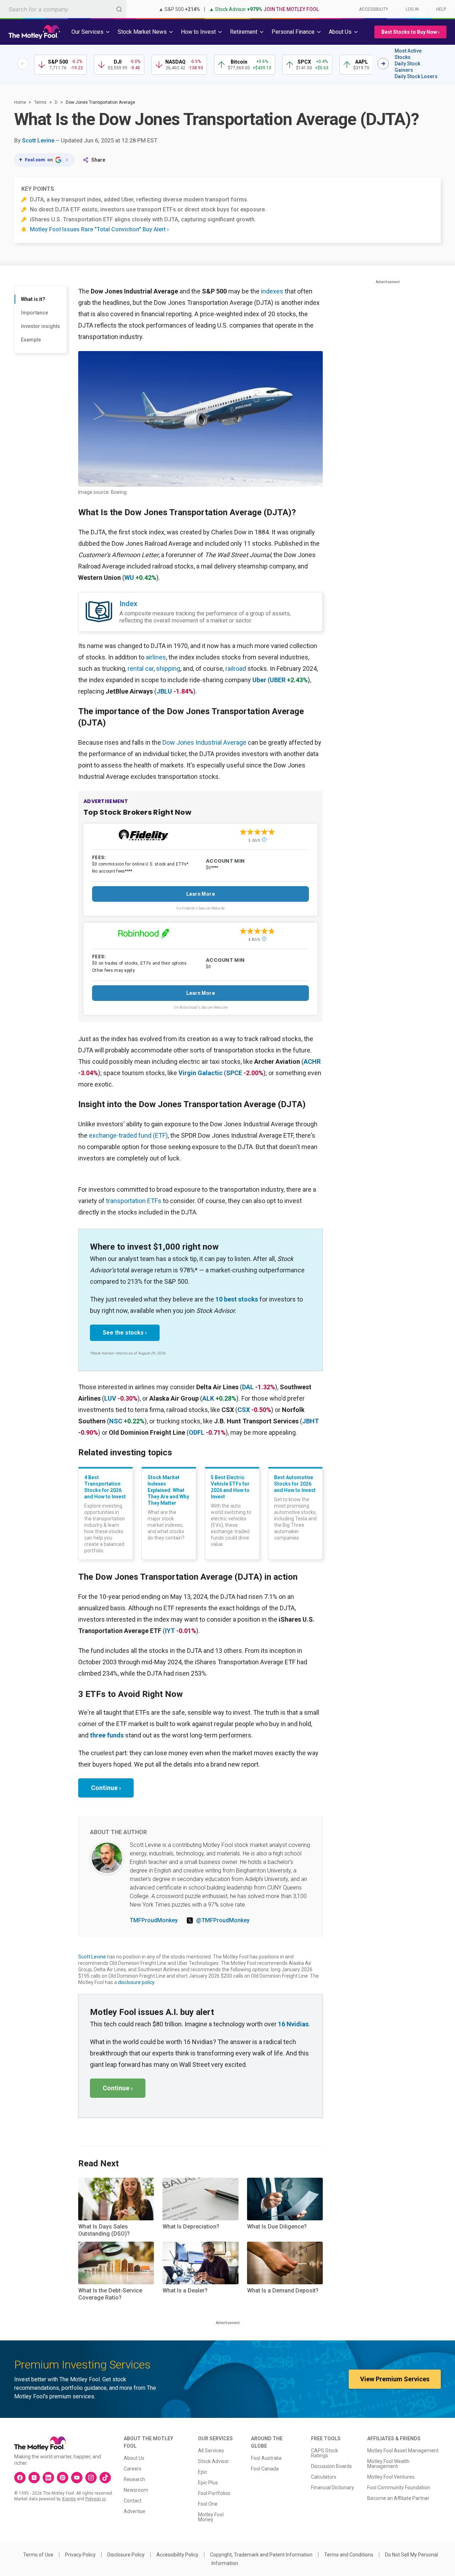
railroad (236, 669)
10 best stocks (237, 1299)
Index (128, 604)
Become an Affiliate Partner (398, 2498)
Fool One (208, 2504)
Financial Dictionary (333, 2488)
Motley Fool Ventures (391, 2477)
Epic (203, 2472)
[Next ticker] (383, 64)
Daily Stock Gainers (407, 67)
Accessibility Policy (177, 2555)
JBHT (311, 1421)
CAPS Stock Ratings (325, 2453)
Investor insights (41, 326)
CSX (244, 1410)
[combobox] (63, 9)
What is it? (33, 299)
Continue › (106, 1788)
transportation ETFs (134, 1201)
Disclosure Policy (126, 2555)
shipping (168, 669)
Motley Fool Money (211, 2517)
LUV (110, 1398)
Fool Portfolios (214, 2493)
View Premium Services (395, 2379)
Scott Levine (38, 141)
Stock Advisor (213, 2461)
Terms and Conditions (349, 2555)
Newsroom (136, 2490)
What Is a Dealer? (185, 2291)
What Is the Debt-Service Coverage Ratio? (110, 2294)
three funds (107, 1735)
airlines (156, 657)
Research (134, 2479)
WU (129, 578)
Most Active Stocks (408, 54)
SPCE (234, 1073)
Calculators (324, 2477)
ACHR (312, 1061)
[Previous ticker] (23, 64)
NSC (116, 1421)
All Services (211, 2451)
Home (20, 102)
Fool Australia (266, 2458)
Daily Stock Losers (416, 76)
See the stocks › (125, 1333)
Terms (40, 102)
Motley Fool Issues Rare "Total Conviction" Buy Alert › (99, 229)
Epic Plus (208, 2483)
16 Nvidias (293, 2024)
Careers (133, 2469)
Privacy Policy (80, 2555)
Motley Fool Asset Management (403, 2451)
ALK (208, 1398)
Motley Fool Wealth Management (388, 2464)
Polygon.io (95, 2499)
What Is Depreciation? (191, 2227)
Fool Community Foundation (399, 2488)
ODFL (197, 1432)
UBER (278, 680)
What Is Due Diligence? (277, 2227)
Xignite (69, 2499)
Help (441, 9)
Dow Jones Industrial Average (204, 742)
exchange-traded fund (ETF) (128, 1135)
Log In (412, 9)
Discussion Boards (331, 2466)
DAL (248, 1387)
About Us (134, 2458)
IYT (170, 1631)
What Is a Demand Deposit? (283, 2291)
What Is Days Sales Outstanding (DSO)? (104, 2230)
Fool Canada (265, 2469)
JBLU (164, 691)
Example (31, 340)
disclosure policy (136, 1982)
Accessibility (374, 9)
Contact (133, 2501)
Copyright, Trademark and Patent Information (261, 2555)
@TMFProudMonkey (223, 1920)
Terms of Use (38, 2555)
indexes (272, 291)
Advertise (135, 2511)
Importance (34, 313)
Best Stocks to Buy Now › (410, 32)
